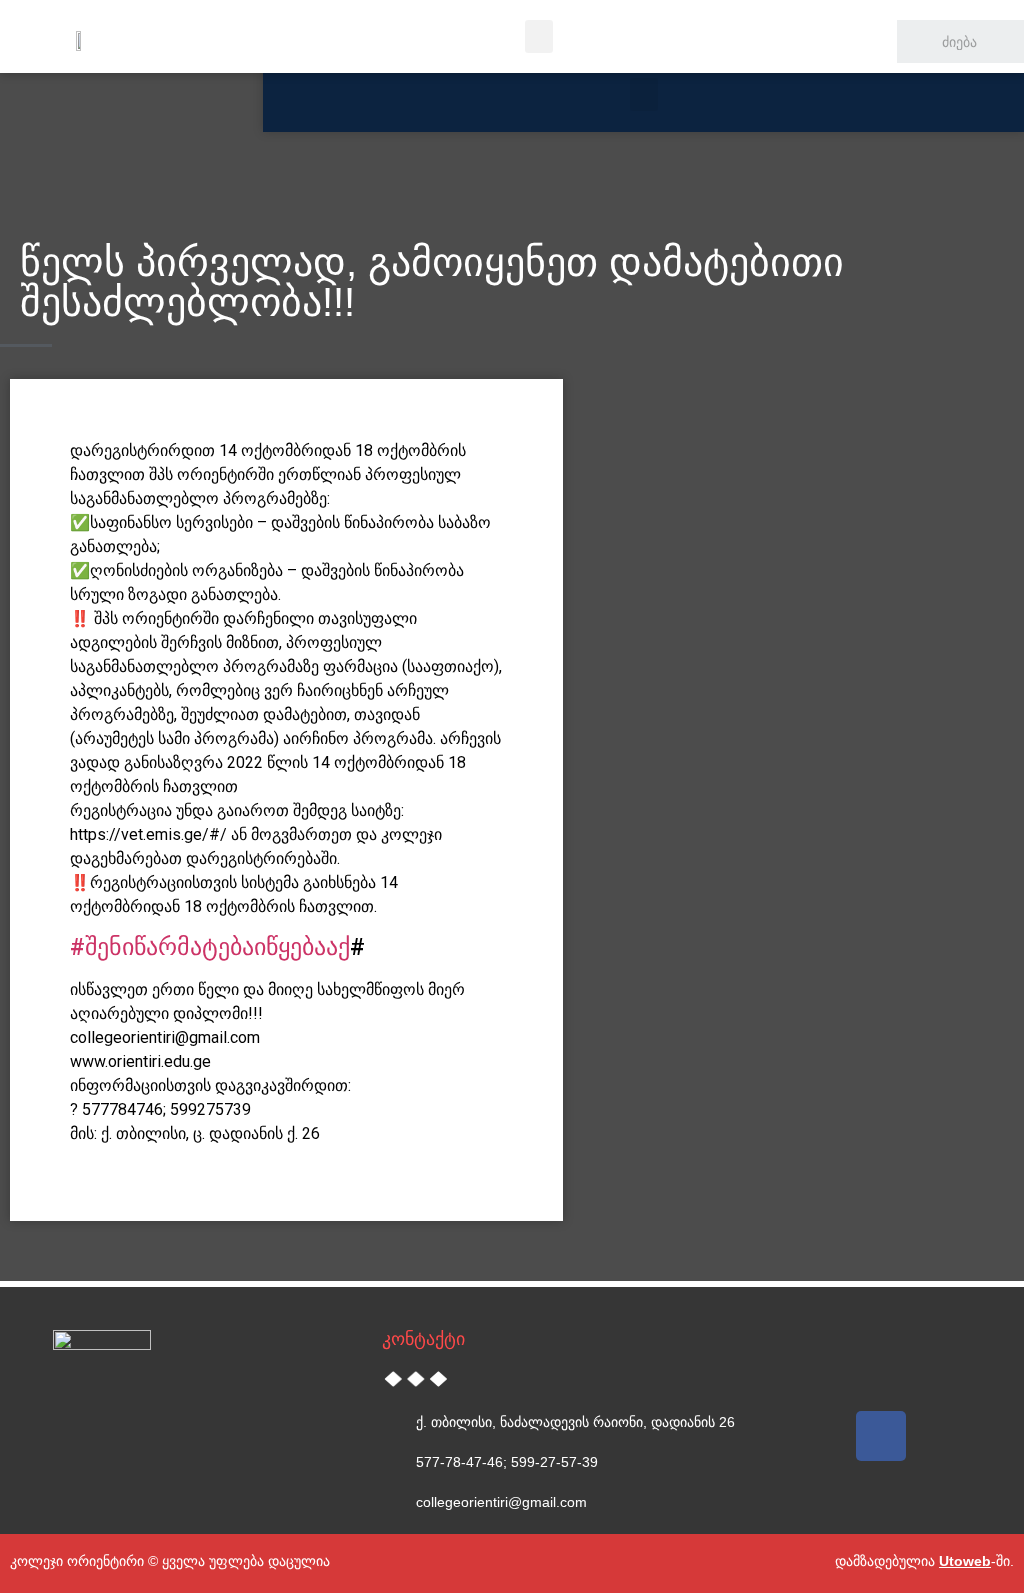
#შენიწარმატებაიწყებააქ (210, 947)
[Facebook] (881, 1436)
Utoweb (965, 1561)
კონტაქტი (423, 1339)
